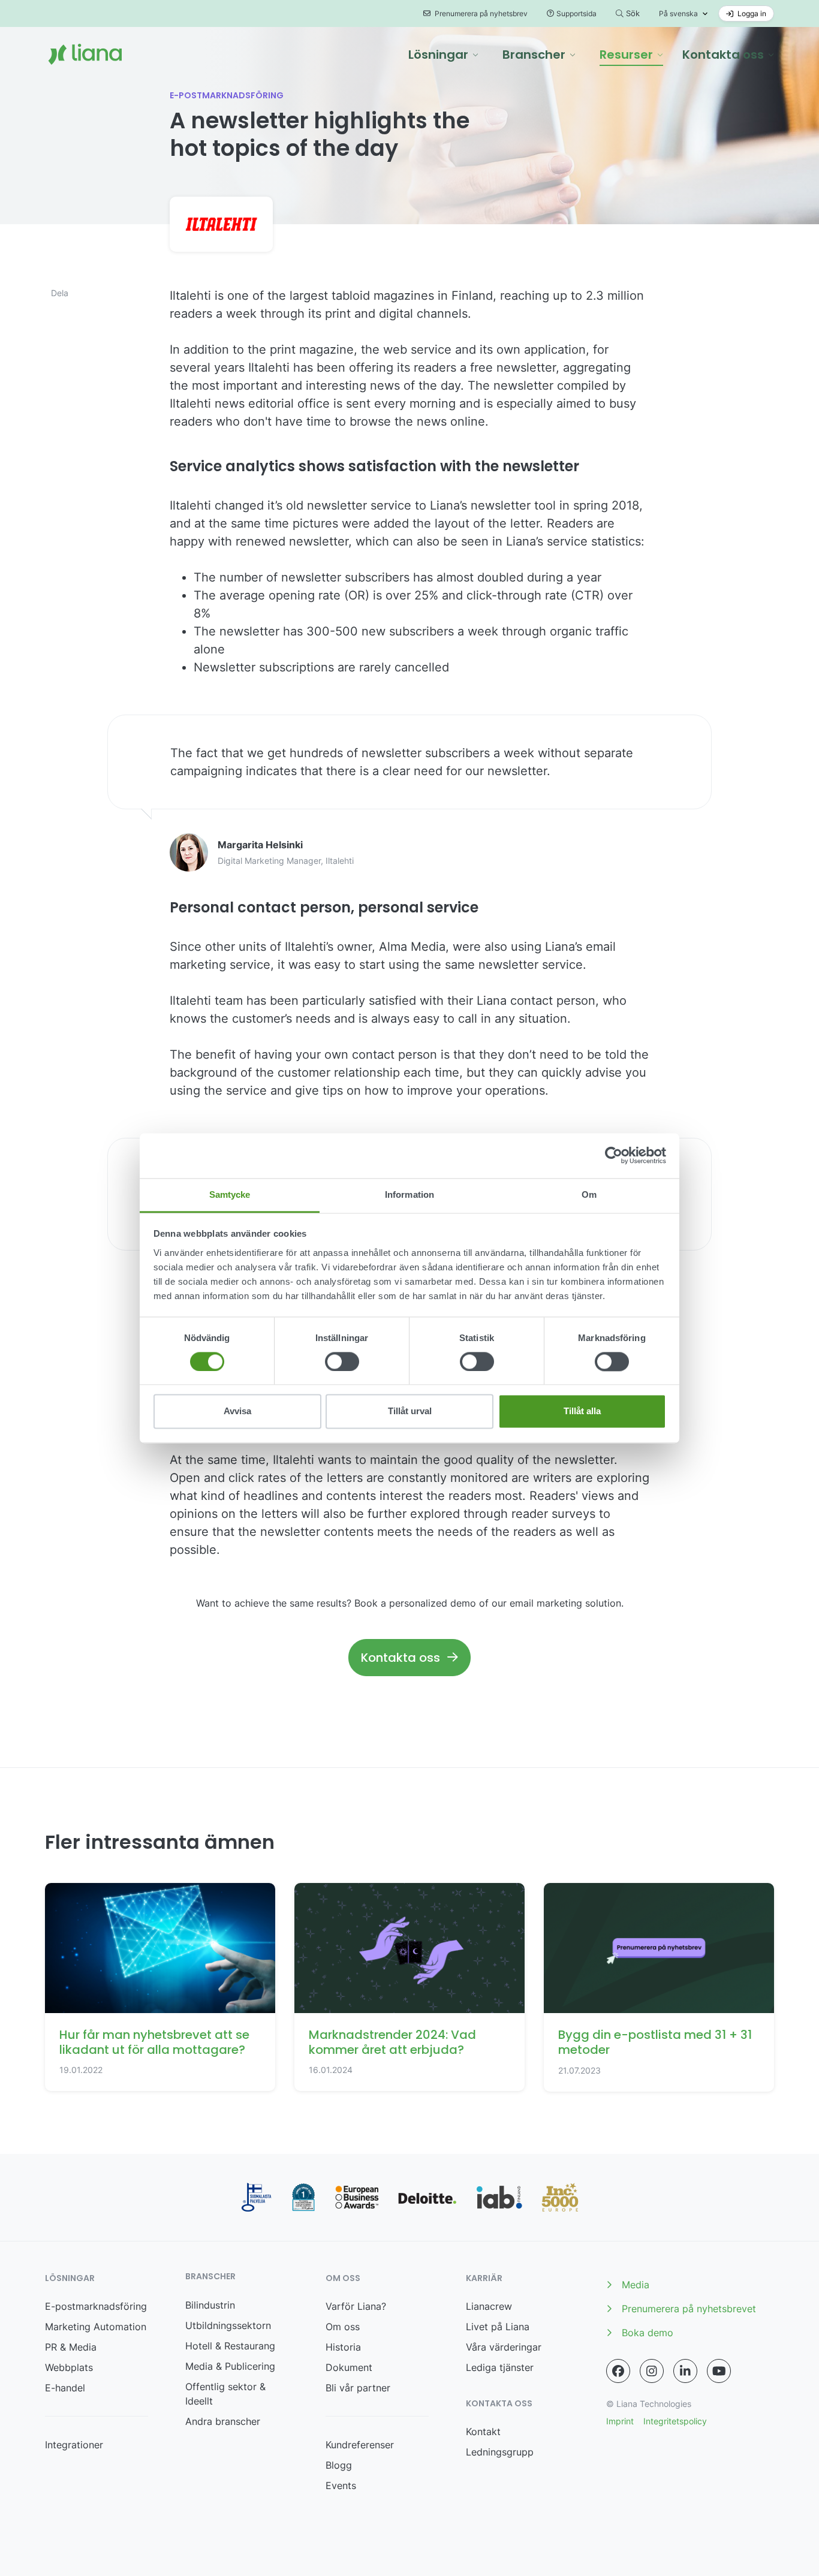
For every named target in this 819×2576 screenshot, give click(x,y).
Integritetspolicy (675, 2421)
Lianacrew (489, 2306)
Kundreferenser (360, 2445)
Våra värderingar (504, 2347)
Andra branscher (223, 2421)
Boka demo (648, 2333)
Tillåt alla (582, 1411)
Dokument (349, 2367)
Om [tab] (589, 1194)
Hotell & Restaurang (230, 2346)
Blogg (339, 2465)
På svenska (678, 13)
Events (341, 2485)
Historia (343, 2347)
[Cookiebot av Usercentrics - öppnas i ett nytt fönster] (614, 1155)
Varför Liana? (356, 2306)
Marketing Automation (96, 2327)
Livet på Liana (498, 2327)
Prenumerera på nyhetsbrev (480, 13)
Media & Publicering (230, 2366)
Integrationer (74, 2445)
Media (636, 2285)
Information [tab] (409, 1194)
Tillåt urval (410, 1411)
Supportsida (576, 13)
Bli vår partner (358, 2388)
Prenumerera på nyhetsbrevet (689, 2309)
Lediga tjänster (500, 2367)
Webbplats (69, 2367)
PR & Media (71, 2347)
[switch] (342, 1361)
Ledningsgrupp (500, 2452)
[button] (443, 55)
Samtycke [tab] (230, 1194)
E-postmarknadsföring (96, 2306)
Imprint (620, 2421)
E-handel (65, 2388)
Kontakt (483, 2432)
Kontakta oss (401, 1658)
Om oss (343, 2327)
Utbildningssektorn (228, 2325)
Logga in (751, 13)
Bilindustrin (210, 2305)
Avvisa (237, 1411)
